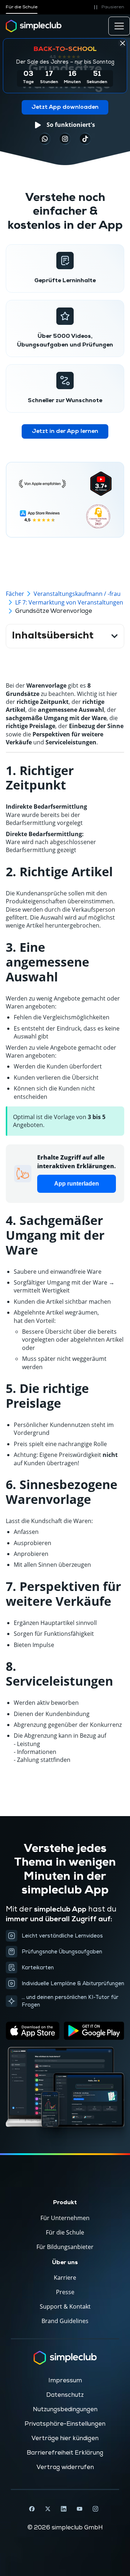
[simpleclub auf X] (48, 2509)
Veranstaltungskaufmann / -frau (77, 594)
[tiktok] (45, 139)
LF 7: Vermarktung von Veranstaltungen (69, 602)
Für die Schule (22, 7)
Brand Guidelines (65, 2321)
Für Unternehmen (65, 2218)
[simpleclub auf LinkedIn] (64, 2509)
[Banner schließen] (122, 43)
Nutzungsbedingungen (65, 2409)
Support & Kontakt (65, 2306)
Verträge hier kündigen (65, 2438)
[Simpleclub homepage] (34, 26)
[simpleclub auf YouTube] (79, 2509)
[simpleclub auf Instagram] (95, 2509)
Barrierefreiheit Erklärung (65, 2453)
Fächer (15, 594)
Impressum (65, 2381)
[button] (108, 7)
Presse (65, 2292)
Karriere (65, 2278)
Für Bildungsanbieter (65, 2247)
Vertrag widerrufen (65, 2467)
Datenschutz (65, 2395)
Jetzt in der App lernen (65, 431)
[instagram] (65, 139)
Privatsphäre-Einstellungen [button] (65, 2424)
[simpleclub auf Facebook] (32, 2509)
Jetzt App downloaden (65, 107)
